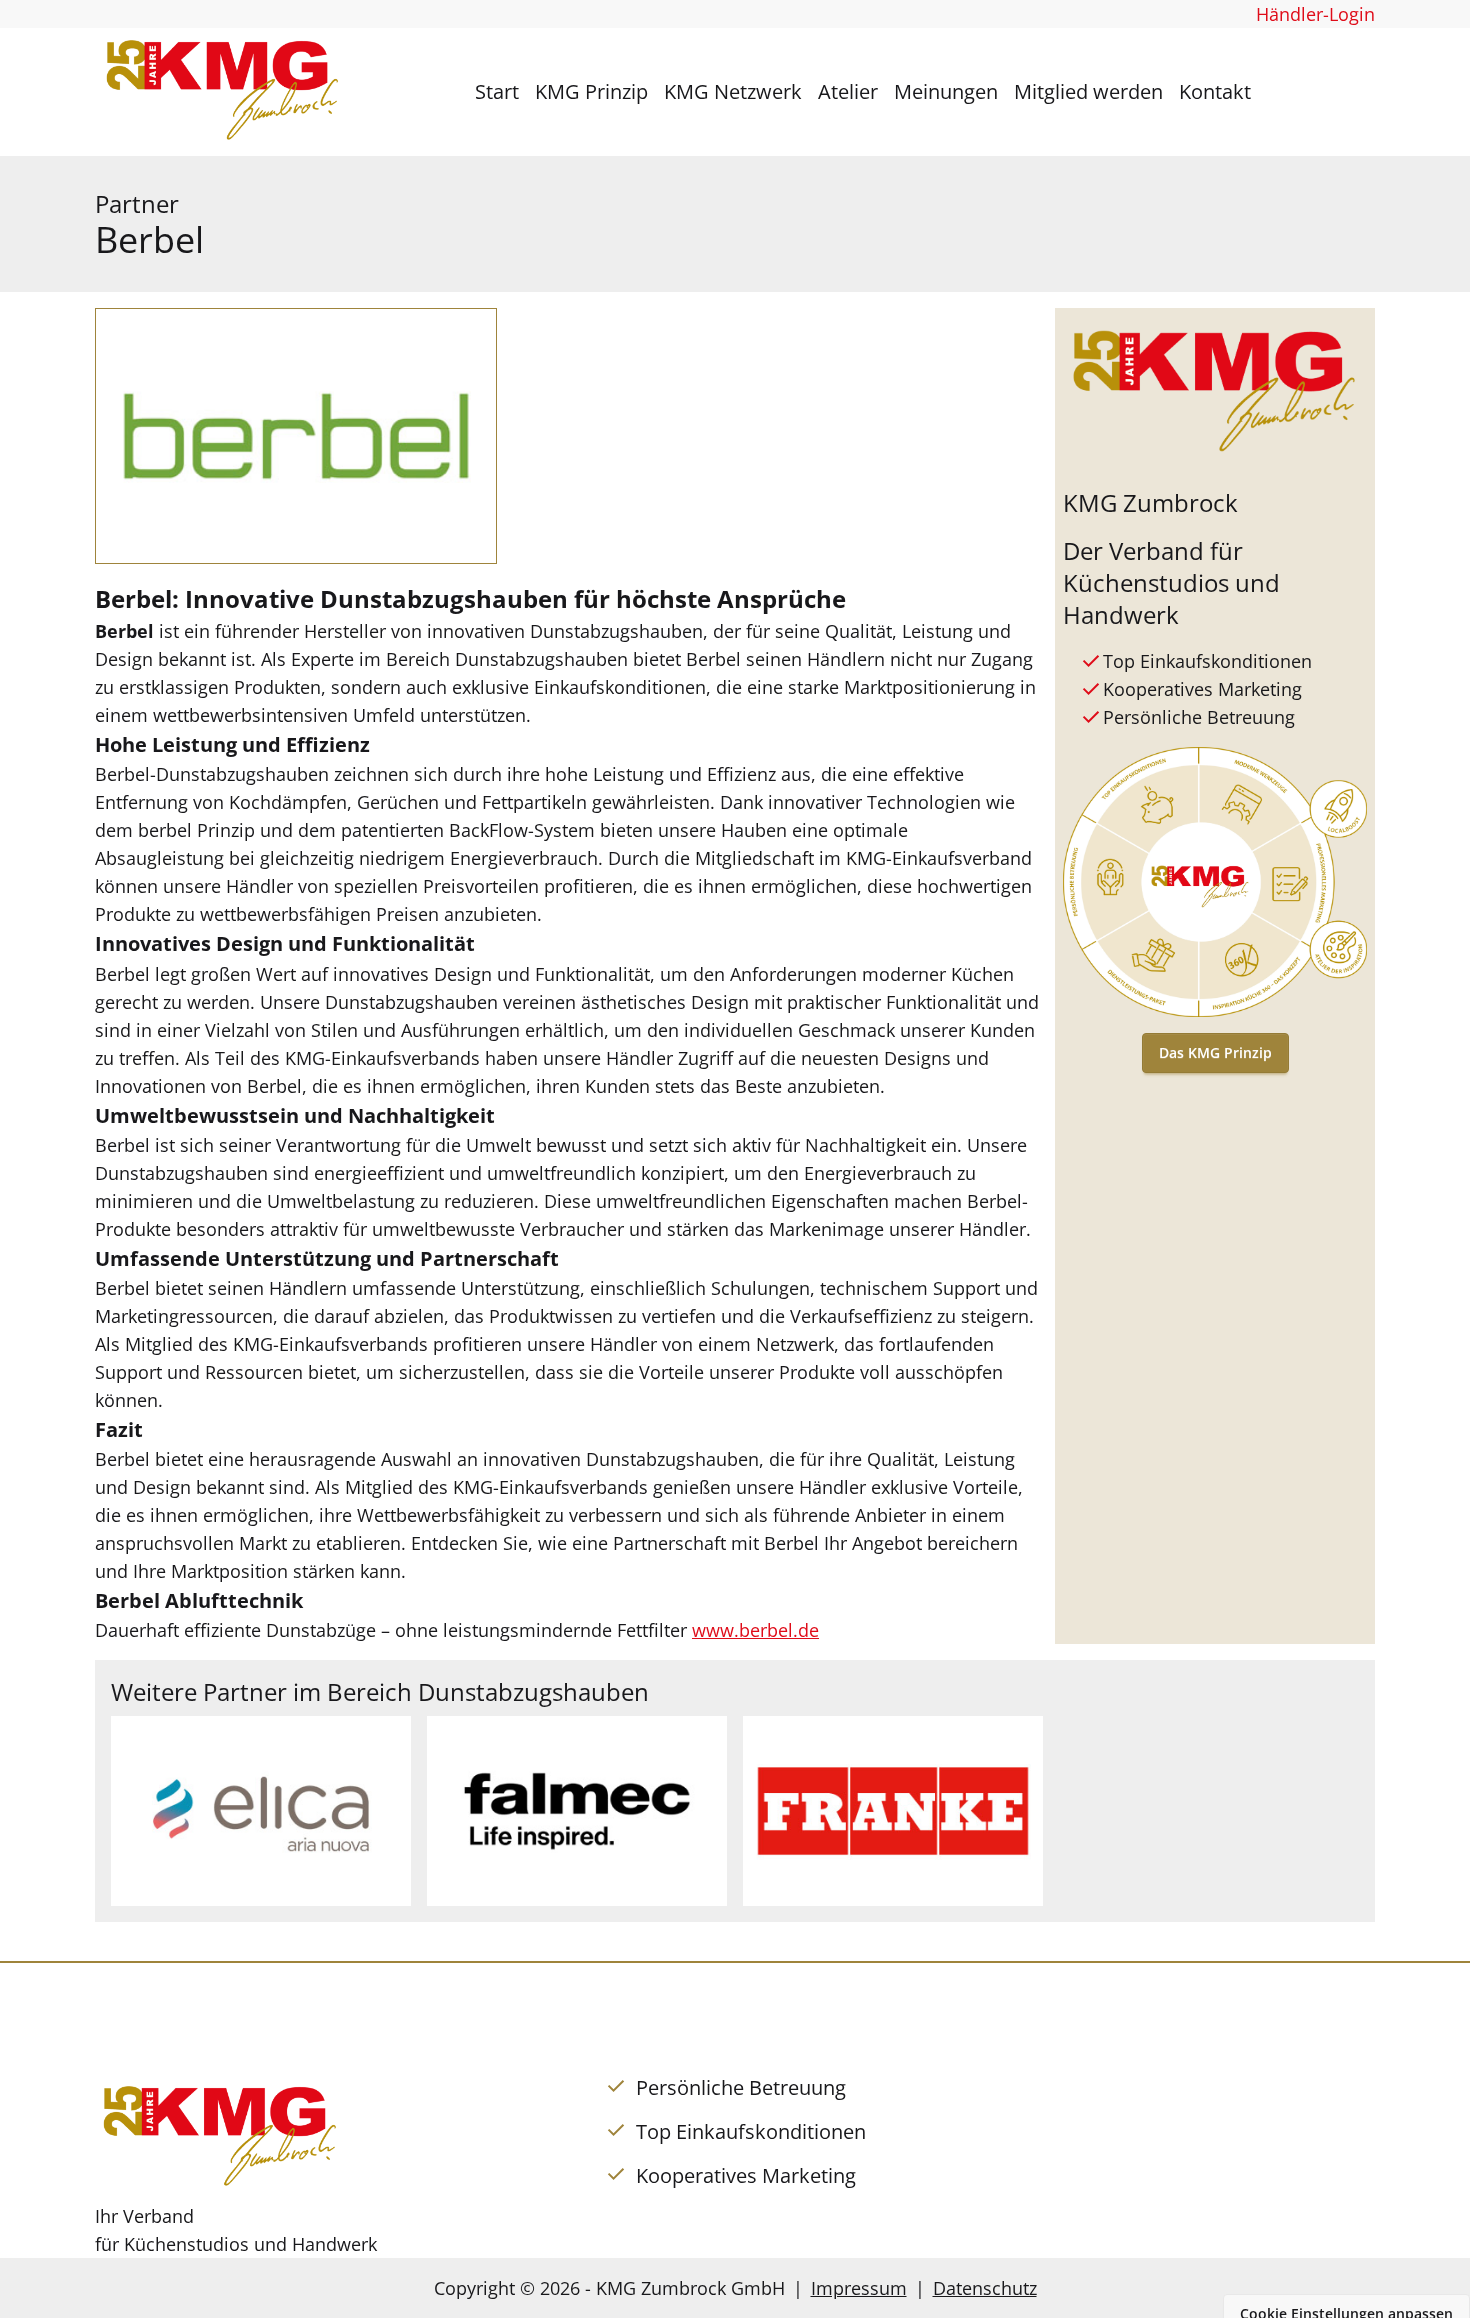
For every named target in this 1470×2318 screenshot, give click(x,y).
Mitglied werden (1088, 91)
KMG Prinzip (591, 91)
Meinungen (946, 91)
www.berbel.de (755, 1630)
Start (497, 91)
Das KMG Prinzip (1215, 1052)
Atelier (848, 91)
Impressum (859, 2288)
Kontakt (1215, 91)
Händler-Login (1315, 14)
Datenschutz (985, 2288)
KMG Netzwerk (733, 91)
